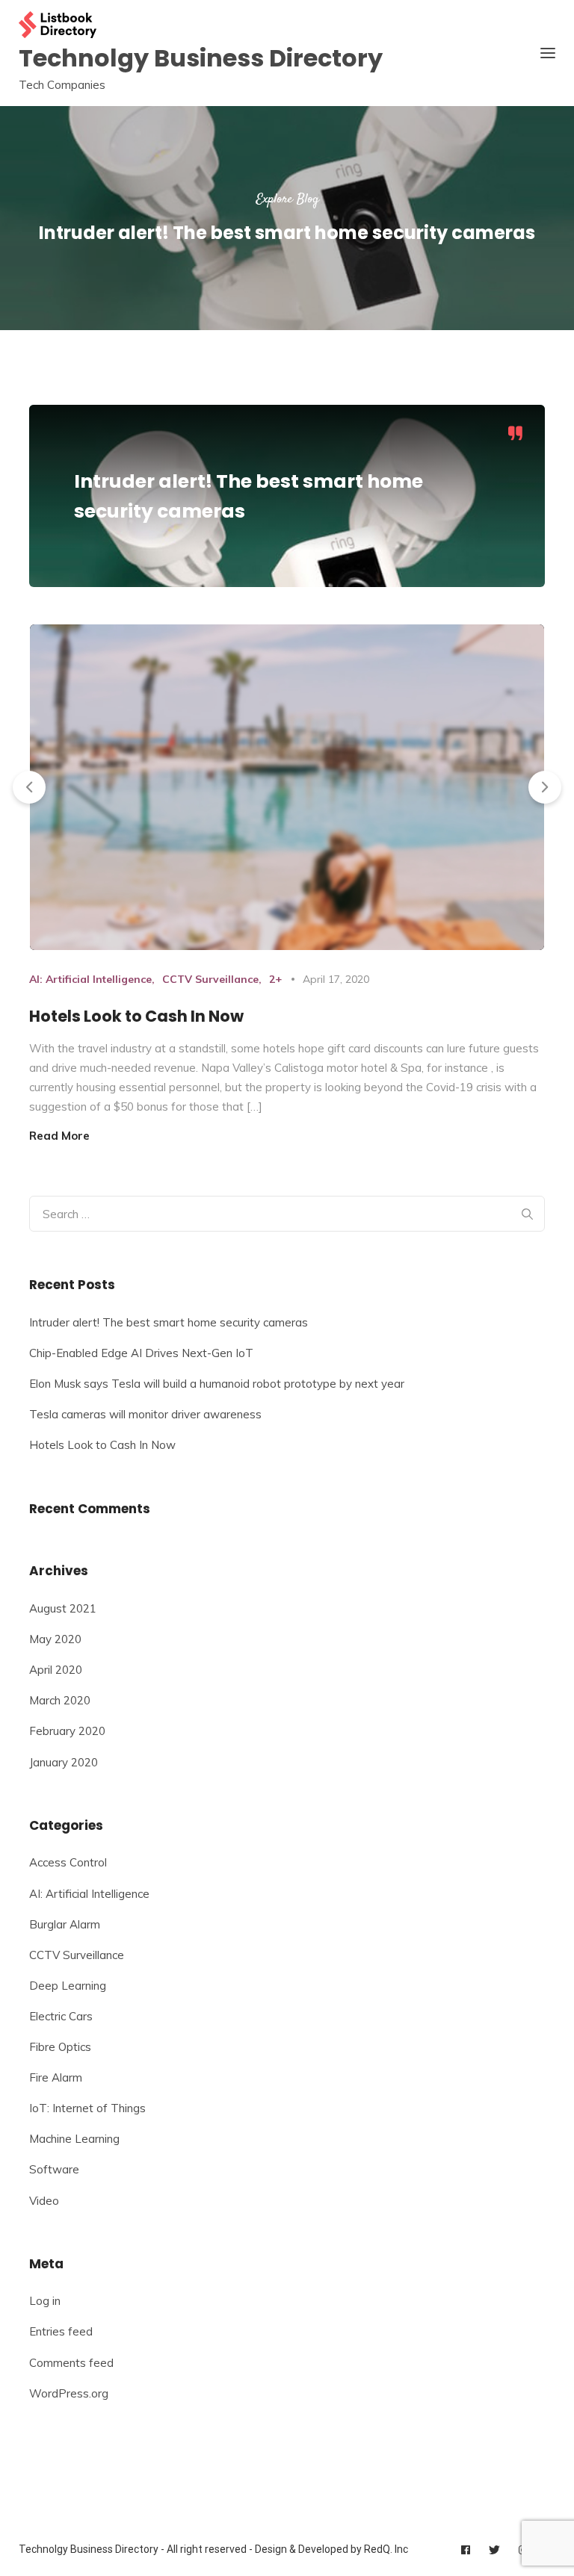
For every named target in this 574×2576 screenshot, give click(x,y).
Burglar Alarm (65, 1924)
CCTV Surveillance (210, 979)
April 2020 (56, 1670)
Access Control (68, 1862)
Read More (59, 1136)
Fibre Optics (60, 2047)
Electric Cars (61, 2016)
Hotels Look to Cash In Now (136, 1016)
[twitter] (494, 2550)
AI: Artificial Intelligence (90, 979)
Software (54, 2169)
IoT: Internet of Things (87, 2108)
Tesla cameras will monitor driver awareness (145, 1414)
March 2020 (60, 1700)
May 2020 (55, 1639)
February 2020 (67, 1731)
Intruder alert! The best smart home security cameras (169, 1322)
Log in (45, 2301)
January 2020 (64, 1762)
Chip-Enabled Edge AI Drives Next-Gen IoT (141, 1353)
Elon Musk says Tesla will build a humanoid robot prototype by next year (217, 1384)
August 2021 (63, 1608)
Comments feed (71, 2363)
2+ (275, 979)
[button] (29, 787)
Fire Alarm (56, 2077)
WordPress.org (69, 2393)
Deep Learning (68, 1986)
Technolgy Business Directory (201, 58)
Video (44, 2201)
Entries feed (61, 2331)
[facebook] (466, 2550)
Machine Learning (74, 2139)
